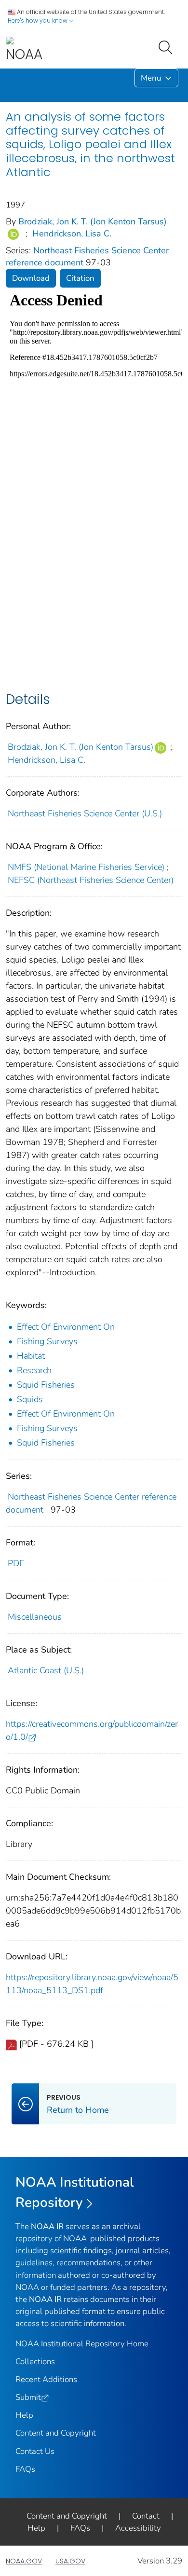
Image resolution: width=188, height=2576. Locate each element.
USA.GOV (70, 2561)
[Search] (167, 46)
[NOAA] (24, 50)
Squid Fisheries (46, 1385)
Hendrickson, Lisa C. (72, 234)
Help (24, 2415)
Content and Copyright (56, 2433)
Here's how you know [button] (38, 21)
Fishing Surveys (47, 1341)
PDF (16, 1563)
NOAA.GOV (24, 2561)
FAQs (25, 2469)
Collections (35, 2362)
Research (34, 1370)
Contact (146, 2516)
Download (31, 278)
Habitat (31, 1356)
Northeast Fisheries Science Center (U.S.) (85, 813)
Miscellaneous (35, 1617)
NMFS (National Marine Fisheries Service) (86, 867)
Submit (28, 2397)
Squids (30, 1399)
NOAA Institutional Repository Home (82, 2344)
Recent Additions (46, 2379)
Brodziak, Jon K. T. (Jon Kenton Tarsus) (93, 221)
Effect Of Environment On (66, 1327)
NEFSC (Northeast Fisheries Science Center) (91, 880)
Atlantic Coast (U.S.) (46, 1670)
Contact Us (35, 2451)
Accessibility (138, 2528)
